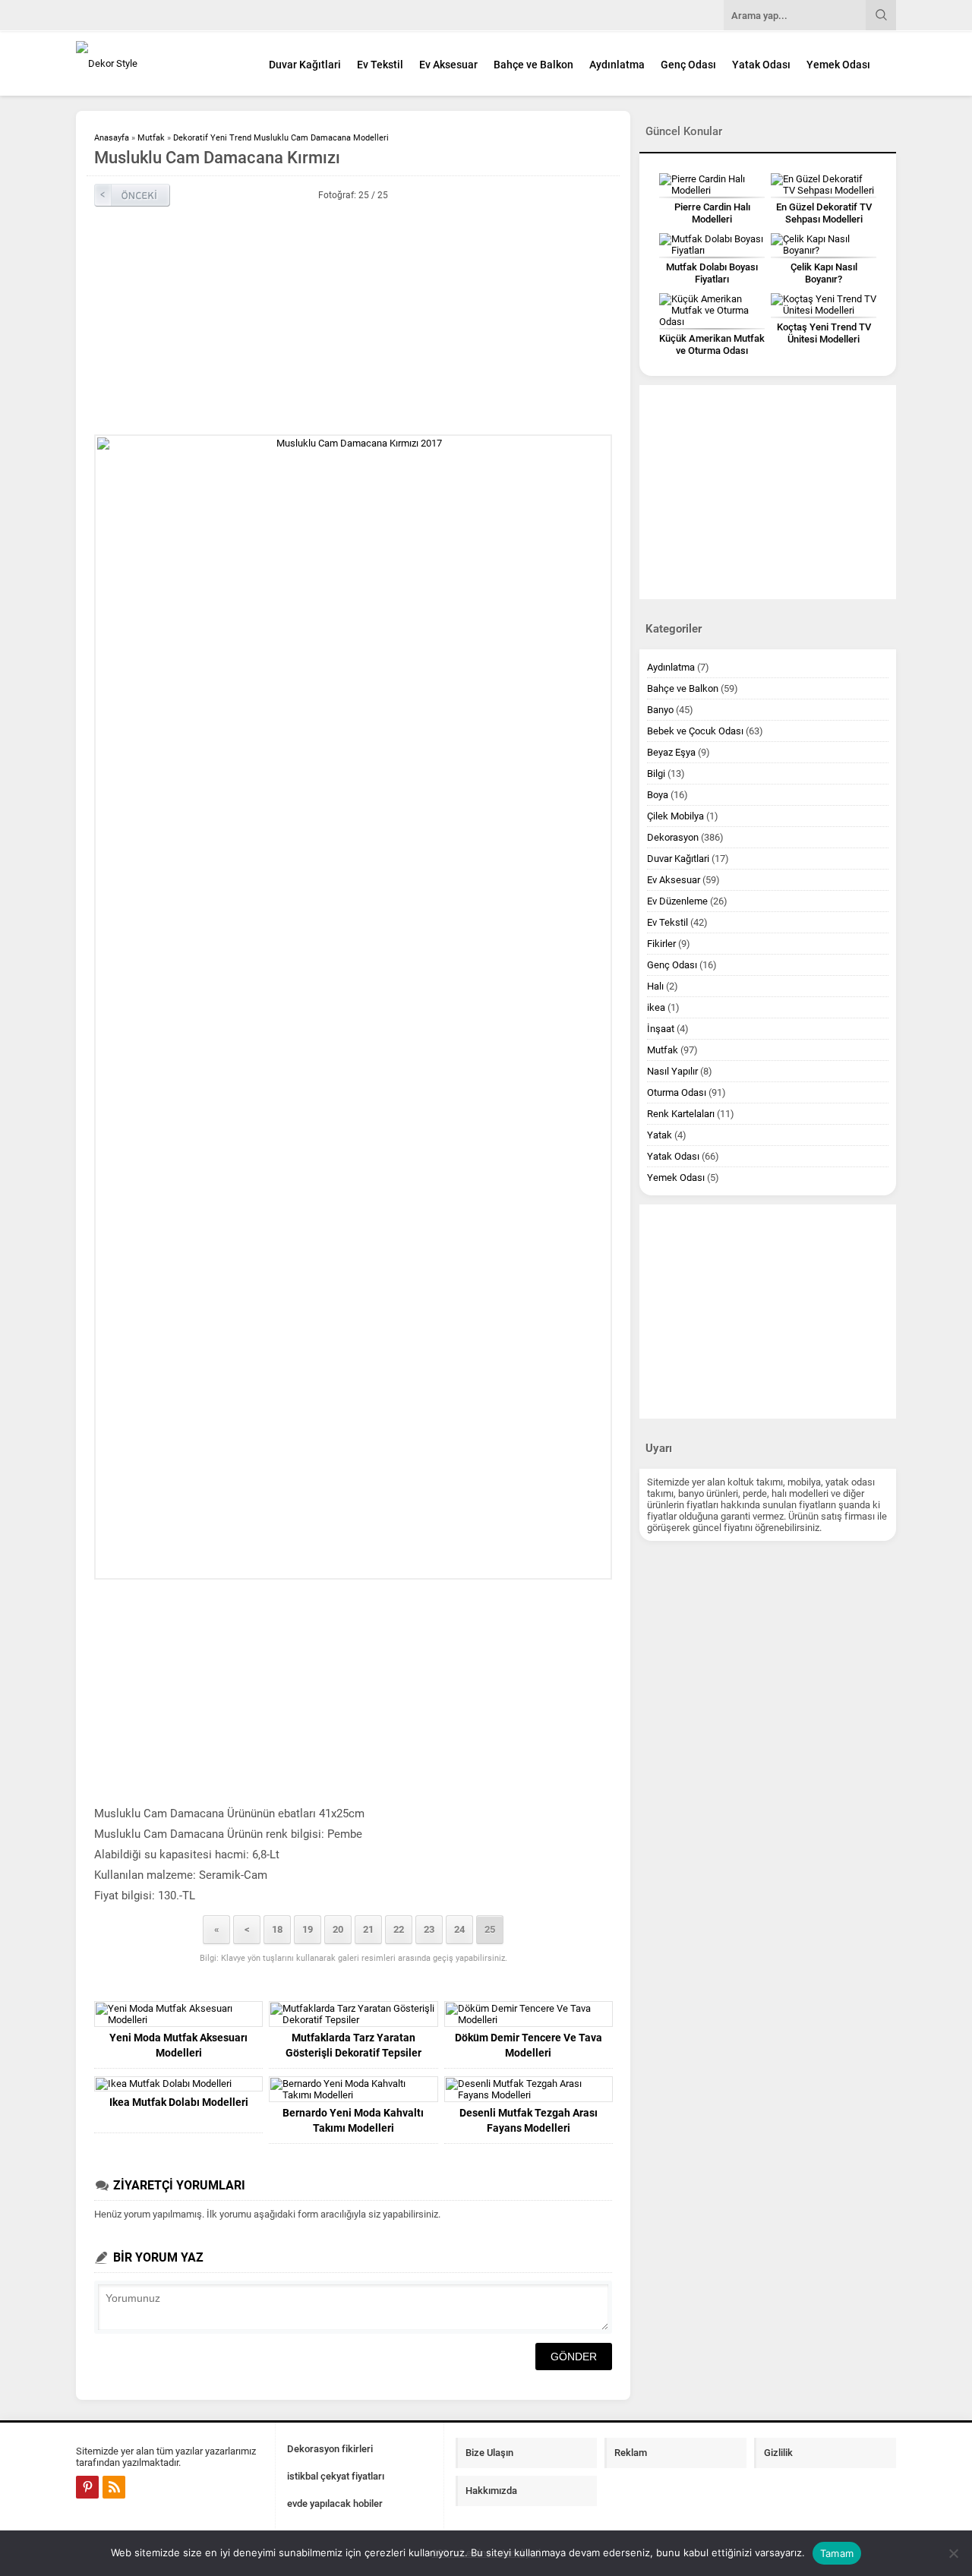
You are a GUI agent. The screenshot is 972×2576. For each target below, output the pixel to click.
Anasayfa (112, 138)
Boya (658, 795)
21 (368, 1929)
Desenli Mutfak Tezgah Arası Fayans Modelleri (529, 2120)
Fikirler (661, 944)
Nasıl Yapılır (672, 1071)
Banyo (660, 710)
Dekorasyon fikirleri (330, 2449)
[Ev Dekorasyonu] (159, 63)
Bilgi (656, 773)
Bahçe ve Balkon (533, 65)
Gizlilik (778, 2453)
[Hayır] (953, 2553)
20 (338, 1929)
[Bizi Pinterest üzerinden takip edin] (87, 2487)
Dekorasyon (673, 837)
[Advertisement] (353, 320)
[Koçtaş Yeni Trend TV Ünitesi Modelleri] (824, 305)
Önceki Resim (132, 195)
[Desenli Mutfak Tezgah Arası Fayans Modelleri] (529, 2089)
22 (399, 1929)
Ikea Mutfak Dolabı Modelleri (179, 2102)
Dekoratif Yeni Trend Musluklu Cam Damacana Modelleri (281, 138)
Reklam (631, 2453)
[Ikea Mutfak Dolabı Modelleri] (178, 2084)
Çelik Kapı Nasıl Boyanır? (824, 273)
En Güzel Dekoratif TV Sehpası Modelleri (824, 213)
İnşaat (661, 1029)
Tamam (837, 2553)
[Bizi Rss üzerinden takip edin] (114, 2487)
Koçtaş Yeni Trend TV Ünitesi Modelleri (824, 333)
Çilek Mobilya (675, 816)
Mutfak (151, 138)
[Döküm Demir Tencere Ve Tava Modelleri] (529, 2014)
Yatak (660, 1135)
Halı (655, 986)
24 (459, 1929)
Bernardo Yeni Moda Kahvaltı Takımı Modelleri (353, 2120)
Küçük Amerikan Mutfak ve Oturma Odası (712, 344)
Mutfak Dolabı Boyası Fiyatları (712, 273)
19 (308, 1929)
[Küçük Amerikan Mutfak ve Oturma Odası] (712, 310)
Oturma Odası (677, 1092)
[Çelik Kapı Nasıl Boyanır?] (824, 245)
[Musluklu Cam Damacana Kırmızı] (353, 1007)
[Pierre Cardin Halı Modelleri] (712, 185)
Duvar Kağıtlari (305, 65)
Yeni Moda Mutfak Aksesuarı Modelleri (178, 2045)
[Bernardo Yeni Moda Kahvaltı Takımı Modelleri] (353, 2089)
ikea (656, 1007)
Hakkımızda (491, 2491)
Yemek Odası (838, 65)
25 (490, 1929)
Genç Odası (688, 65)
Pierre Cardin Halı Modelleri (712, 213)
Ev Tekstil (380, 65)
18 (277, 1929)
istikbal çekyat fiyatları (336, 2476)
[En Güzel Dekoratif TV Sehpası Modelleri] (824, 185)
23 (429, 1929)
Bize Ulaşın (489, 2453)
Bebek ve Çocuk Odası (695, 731)
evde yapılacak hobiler (335, 2503)
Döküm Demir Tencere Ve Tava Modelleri (529, 2045)
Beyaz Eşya (671, 752)
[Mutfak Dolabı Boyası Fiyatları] (712, 245)
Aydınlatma (617, 65)
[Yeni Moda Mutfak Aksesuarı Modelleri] (178, 2014)
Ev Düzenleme (677, 901)
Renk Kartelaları (681, 1114)
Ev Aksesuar (448, 65)
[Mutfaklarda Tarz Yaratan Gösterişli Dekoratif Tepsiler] (353, 2014)
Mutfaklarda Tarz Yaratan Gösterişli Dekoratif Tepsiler (353, 2045)
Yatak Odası (761, 65)
